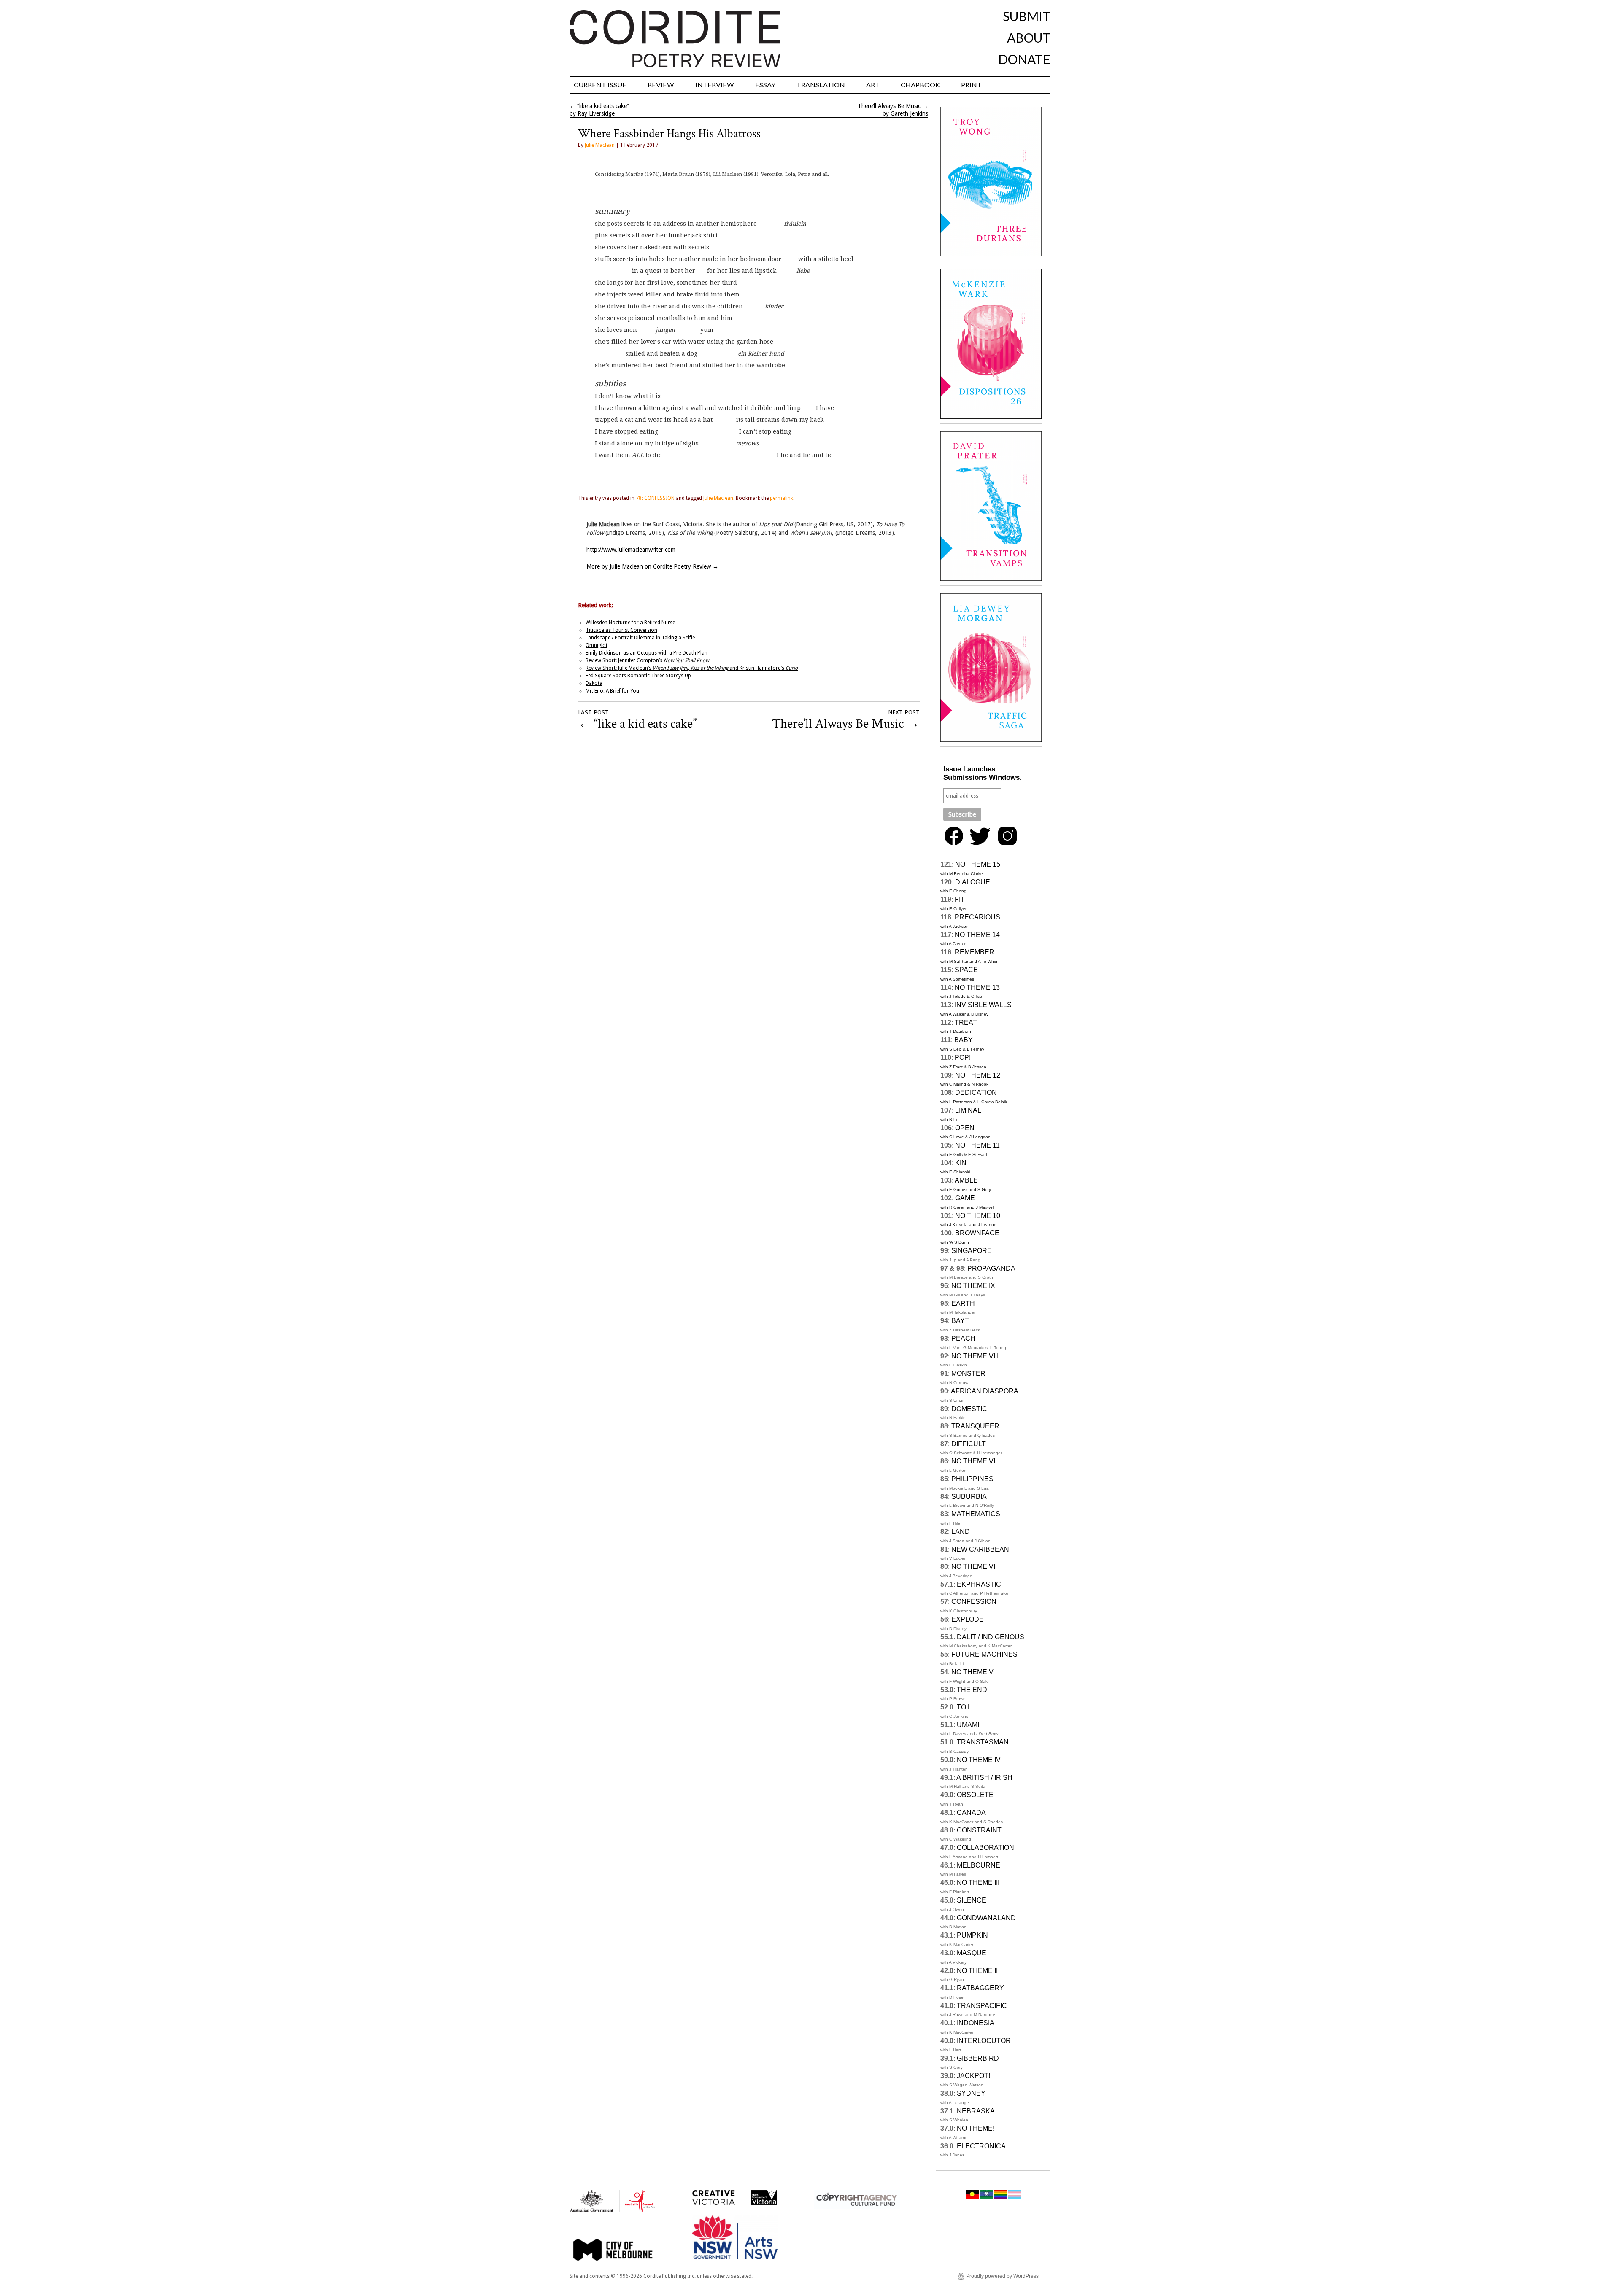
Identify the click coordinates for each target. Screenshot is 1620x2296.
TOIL (964, 1707)
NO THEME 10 (978, 1216)
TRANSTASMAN (983, 1742)
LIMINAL (968, 1110)
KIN (961, 1163)
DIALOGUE (973, 882)
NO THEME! (976, 2128)
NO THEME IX (973, 1286)
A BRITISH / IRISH (984, 1777)
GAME (965, 1198)
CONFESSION (974, 1602)
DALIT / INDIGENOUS (991, 1637)
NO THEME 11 (977, 1145)
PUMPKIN (972, 1935)
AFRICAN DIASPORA (985, 1391)
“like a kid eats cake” (603, 106)
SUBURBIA (969, 1497)
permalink (782, 498)
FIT (960, 899)
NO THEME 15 (978, 864)
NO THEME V (972, 1672)
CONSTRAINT (979, 1830)
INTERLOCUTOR (984, 2041)
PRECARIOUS (977, 917)
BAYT (960, 1321)
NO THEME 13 (977, 988)
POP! (963, 1058)
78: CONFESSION (655, 498)
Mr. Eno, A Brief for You (612, 691)
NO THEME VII (974, 1461)
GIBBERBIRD (978, 2058)
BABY (964, 1040)
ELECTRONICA (981, 2146)
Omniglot (597, 645)
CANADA (971, 1812)
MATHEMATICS (976, 1514)
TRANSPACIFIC (982, 2006)
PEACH (963, 1338)
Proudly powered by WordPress (1002, 2276)
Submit (1027, 16)
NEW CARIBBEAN (980, 1549)
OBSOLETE (975, 1795)
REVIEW (661, 85)
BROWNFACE (977, 1233)
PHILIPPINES (972, 1479)
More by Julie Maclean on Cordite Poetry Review (652, 566)
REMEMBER (975, 952)
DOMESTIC (969, 1409)
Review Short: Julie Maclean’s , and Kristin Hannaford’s (692, 668)
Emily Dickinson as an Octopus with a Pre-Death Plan (647, 653)
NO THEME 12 (978, 1075)
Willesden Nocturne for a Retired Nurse (630, 623)
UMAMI (968, 1725)
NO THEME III (978, 1882)
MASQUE (972, 1953)
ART (873, 85)
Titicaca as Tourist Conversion (621, 630)
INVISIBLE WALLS (983, 1005)
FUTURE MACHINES (984, 1654)
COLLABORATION (985, 1847)
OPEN (965, 1128)
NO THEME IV (979, 1760)
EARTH (963, 1303)
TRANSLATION (821, 85)
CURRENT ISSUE (600, 85)
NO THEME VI (973, 1567)
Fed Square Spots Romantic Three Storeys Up (638, 676)
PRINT (971, 85)
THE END (972, 1690)
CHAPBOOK (920, 85)
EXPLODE (968, 1619)
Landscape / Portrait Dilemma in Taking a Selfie (640, 638)
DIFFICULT (969, 1444)
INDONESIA (976, 2023)
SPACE (966, 970)
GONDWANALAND (986, 1918)
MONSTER (968, 1373)
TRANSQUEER (975, 1426)
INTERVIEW (715, 85)
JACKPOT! (973, 2076)
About (1029, 38)
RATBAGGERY (980, 1988)
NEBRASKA (976, 2111)
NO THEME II (977, 1971)
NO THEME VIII (975, 1356)
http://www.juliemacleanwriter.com (631, 550)
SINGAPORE (972, 1251)
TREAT (966, 1023)
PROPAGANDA (991, 1268)
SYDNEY (971, 2093)
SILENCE (972, 1900)
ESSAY (765, 85)
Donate (1024, 59)
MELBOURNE (979, 1865)
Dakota (594, 683)
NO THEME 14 (977, 935)
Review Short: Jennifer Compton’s (647, 660)
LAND (961, 1532)
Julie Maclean (600, 145)
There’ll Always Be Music (889, 106)
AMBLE (966, 1180)
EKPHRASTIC (979, 1584)
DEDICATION (976, 1093)
